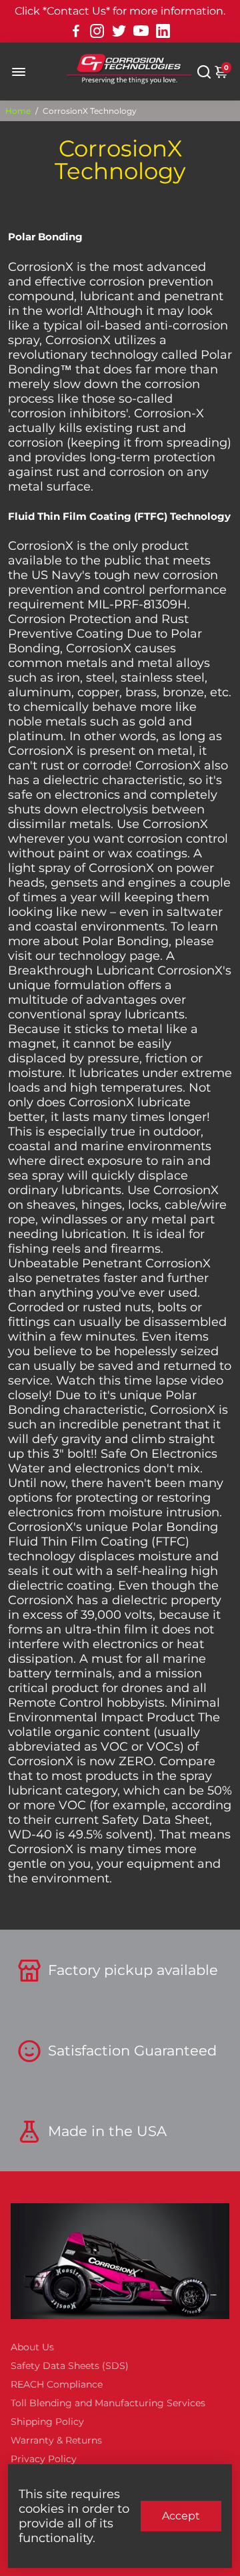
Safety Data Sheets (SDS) (70, 2366)
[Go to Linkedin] (163, 31)
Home (18, 111)
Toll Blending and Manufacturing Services (108, 2403)
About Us (32, 2347)
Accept (181, 2516)
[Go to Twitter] (119, 31)
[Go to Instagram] (97, 31)
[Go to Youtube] (141, 31)
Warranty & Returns (56, 2440)
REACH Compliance (57, 2384)
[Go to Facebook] (76, 31)
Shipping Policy (47, 2422)
